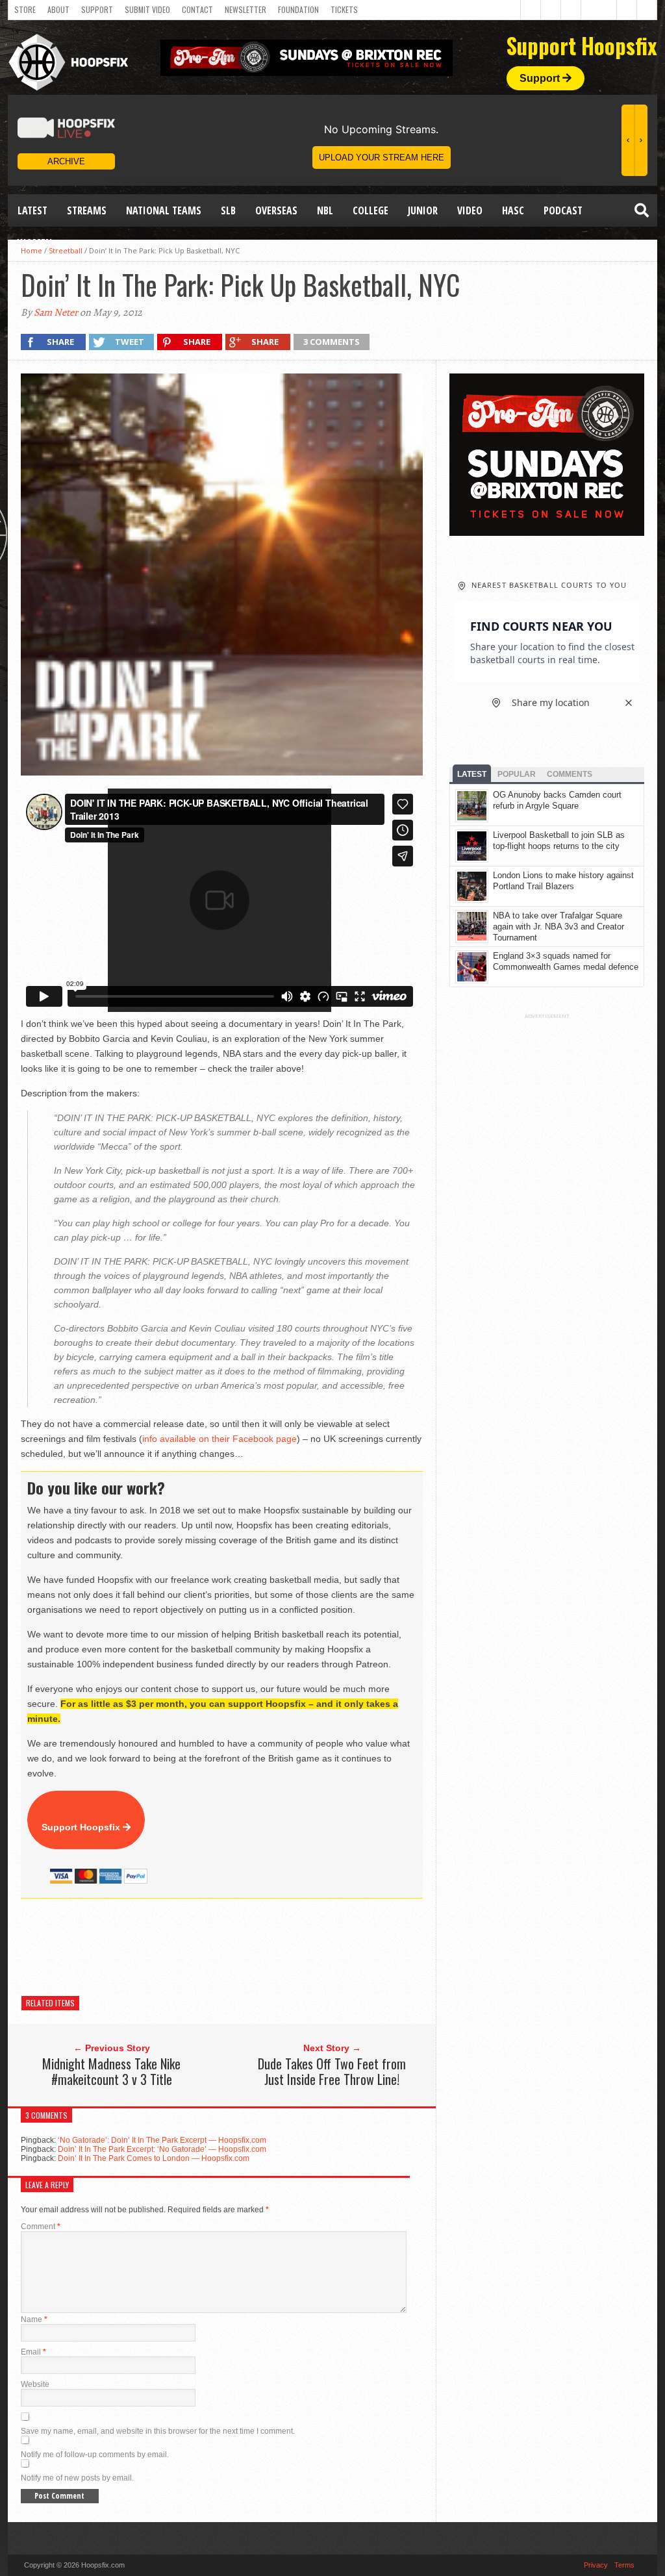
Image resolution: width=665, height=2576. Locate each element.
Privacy (596, 2565)
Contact (197, 9)
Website (35, 2384)
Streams (87, 210)
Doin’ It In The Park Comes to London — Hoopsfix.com (154, 2158)
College (370, 210)
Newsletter (245, 9)
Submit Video (147, 9)
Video (470, 210)
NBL (325, 210)
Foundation (298, 9)
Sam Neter (56, 312)
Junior (423, 210)
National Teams (164, 210)
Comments (570, 774)
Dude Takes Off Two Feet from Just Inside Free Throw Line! (332, 2071)
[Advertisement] (257, 1947)
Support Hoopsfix (82, 1827)
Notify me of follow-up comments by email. (95, 2455)
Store (25, 9)
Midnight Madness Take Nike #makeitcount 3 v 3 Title (111, 2071)
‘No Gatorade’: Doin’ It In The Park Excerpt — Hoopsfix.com (162, 2140)
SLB (228, 210)
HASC (513, 210)
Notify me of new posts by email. (77, 2478)
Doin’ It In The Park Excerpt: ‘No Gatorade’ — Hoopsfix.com (162, 2149)
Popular (517, 774)
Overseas (276, 210)
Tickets (344, 9)
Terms (624, 2565)
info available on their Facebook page (220, 1439)
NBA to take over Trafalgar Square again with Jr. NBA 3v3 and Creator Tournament (558, 927)
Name (34, 2319)
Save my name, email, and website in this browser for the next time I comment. (158, 2431)
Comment (41, 2227)
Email (33, 2352)
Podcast (563, 210)
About (58, 9)
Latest (32, 210)
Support (97, 9)
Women (35, 243)
